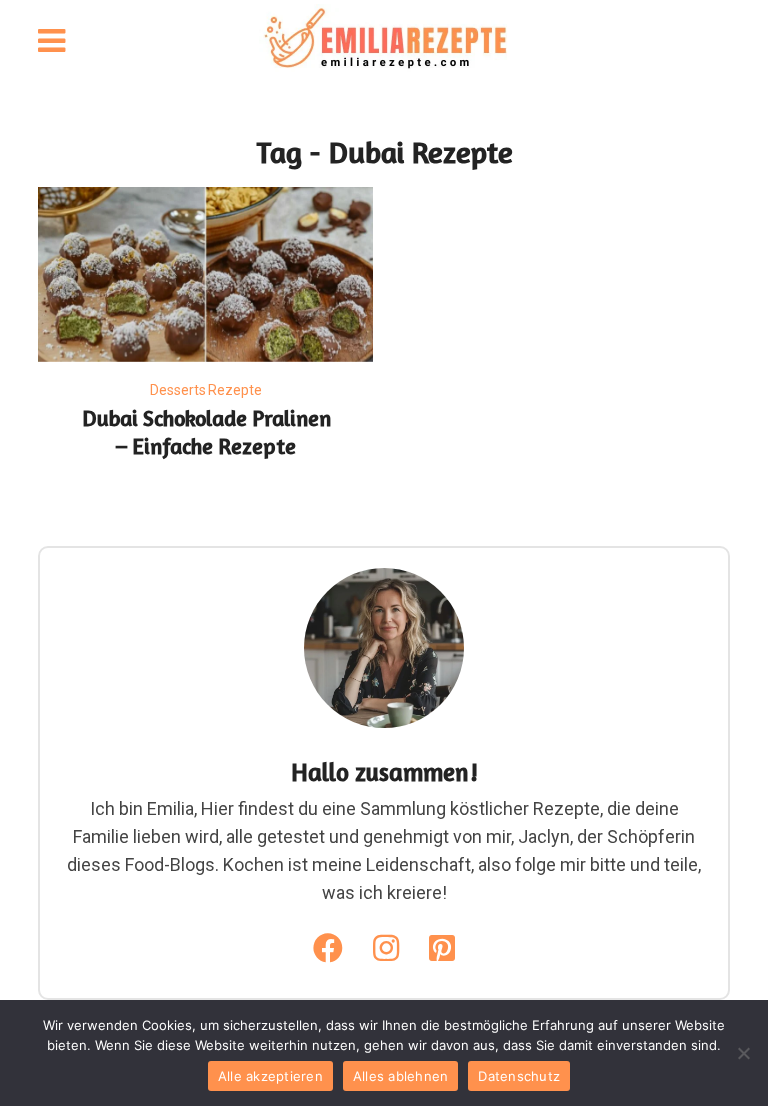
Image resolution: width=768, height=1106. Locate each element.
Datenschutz (519, 1076)
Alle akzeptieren (270, 1076)
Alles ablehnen (401, 1076)
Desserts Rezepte (206, 390)
